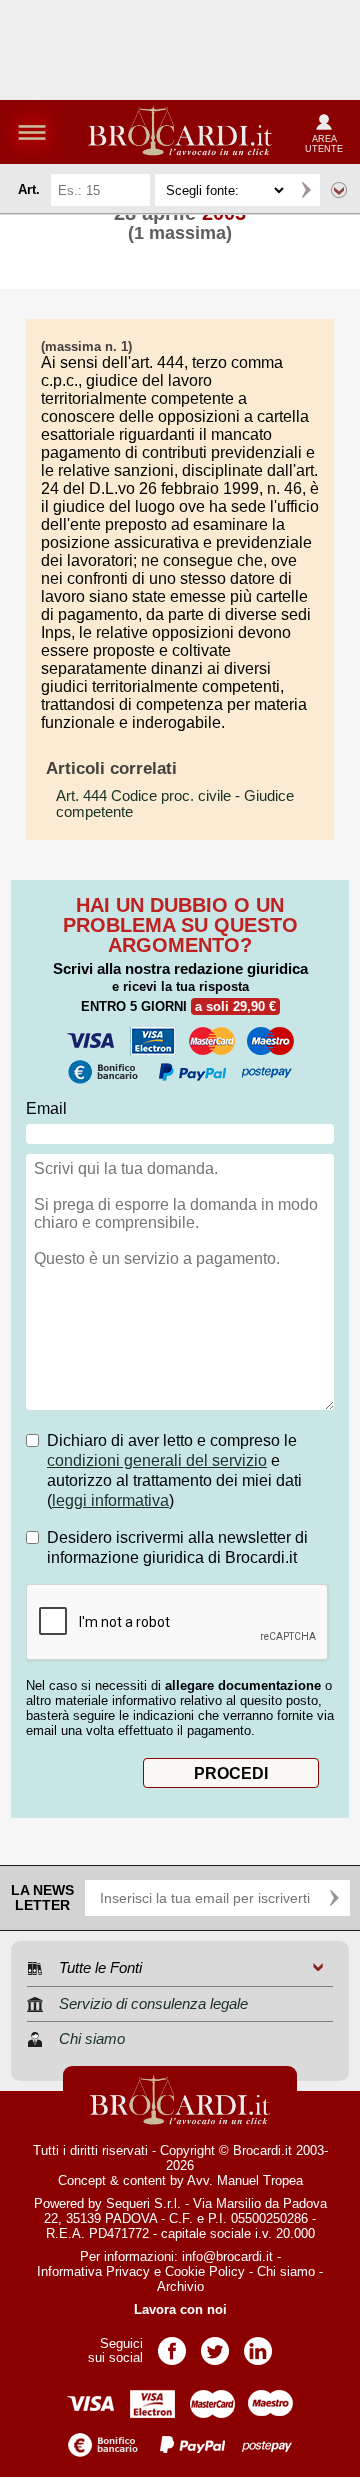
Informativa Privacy (93, 2271)
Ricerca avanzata (339, 190)
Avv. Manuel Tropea (245, 2180)
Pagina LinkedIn (258, 2344)
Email (46, 1108)
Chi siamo (286, 2271)
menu (32, 132)
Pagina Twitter (215, 2344)
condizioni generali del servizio (157, 1460)
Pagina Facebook (172, 2344)
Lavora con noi (180, 2309)
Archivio (180, 2286)
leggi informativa (110, 1500)
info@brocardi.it (227, 2256)
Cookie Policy (205, 2271)
